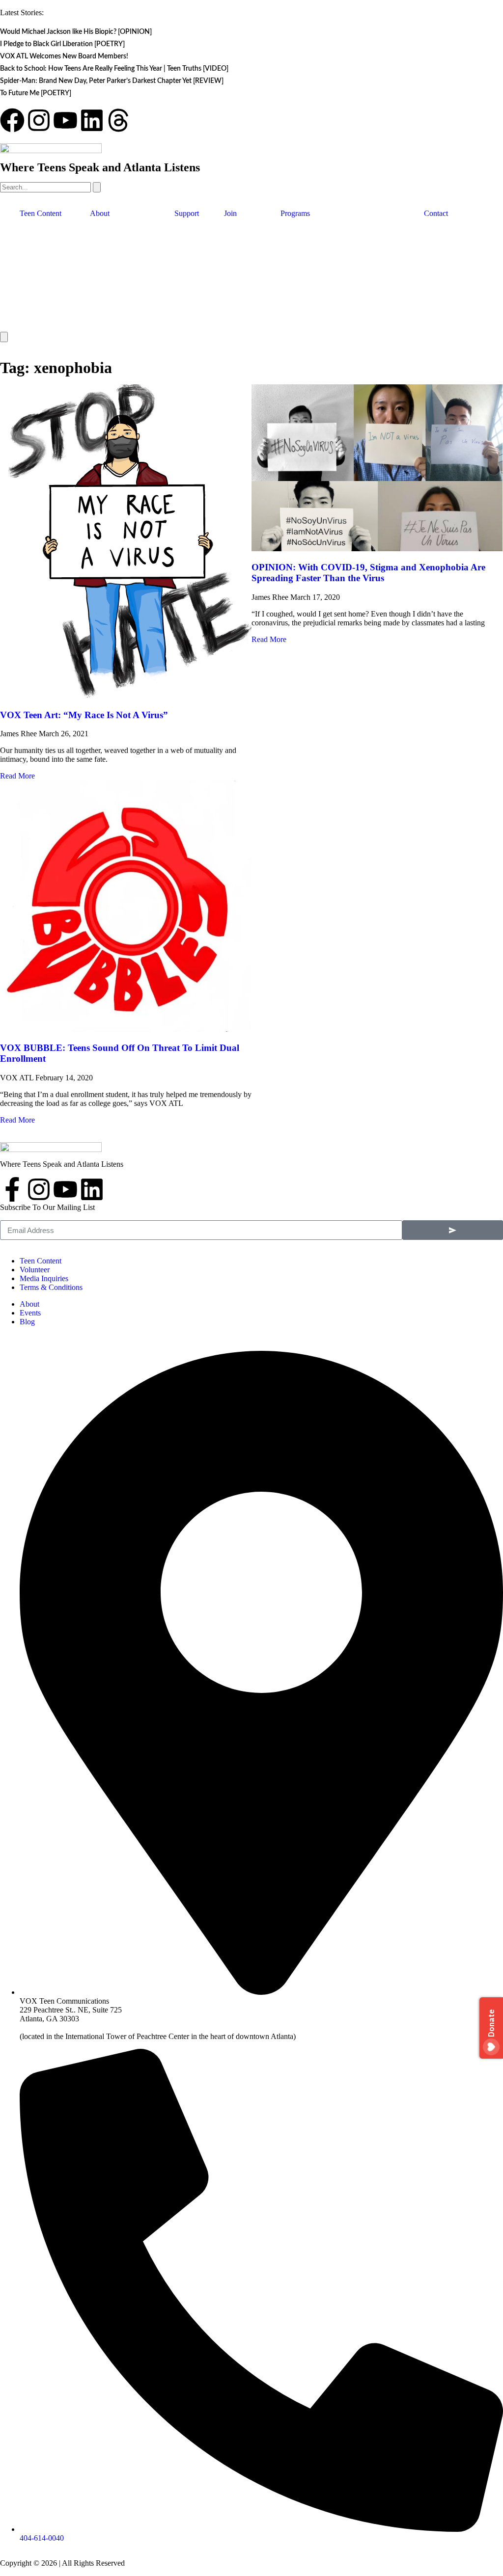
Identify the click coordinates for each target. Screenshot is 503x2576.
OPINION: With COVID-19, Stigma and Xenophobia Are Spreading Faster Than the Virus (368, 573)
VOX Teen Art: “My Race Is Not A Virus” (84, 715)
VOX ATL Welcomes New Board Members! (64, 56)
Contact (436, 213)
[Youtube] (65, 120)
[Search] (97, 187)
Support (187, 213)
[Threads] (118, 120)
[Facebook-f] (12, 1189)
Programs (295, 213)
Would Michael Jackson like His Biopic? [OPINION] (76, 32)
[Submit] (453, 1230)
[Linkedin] (92, 120)
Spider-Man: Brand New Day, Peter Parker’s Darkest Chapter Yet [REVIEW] (112, 81)
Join (230, 213)
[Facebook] (12, 120)
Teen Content (41, 213)
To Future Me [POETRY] (36, 93)
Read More (17, 776)
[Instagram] (39, 120)
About (100, 213)
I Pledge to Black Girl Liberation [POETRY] (62, 44)
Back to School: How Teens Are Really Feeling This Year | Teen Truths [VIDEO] (114, 69)
